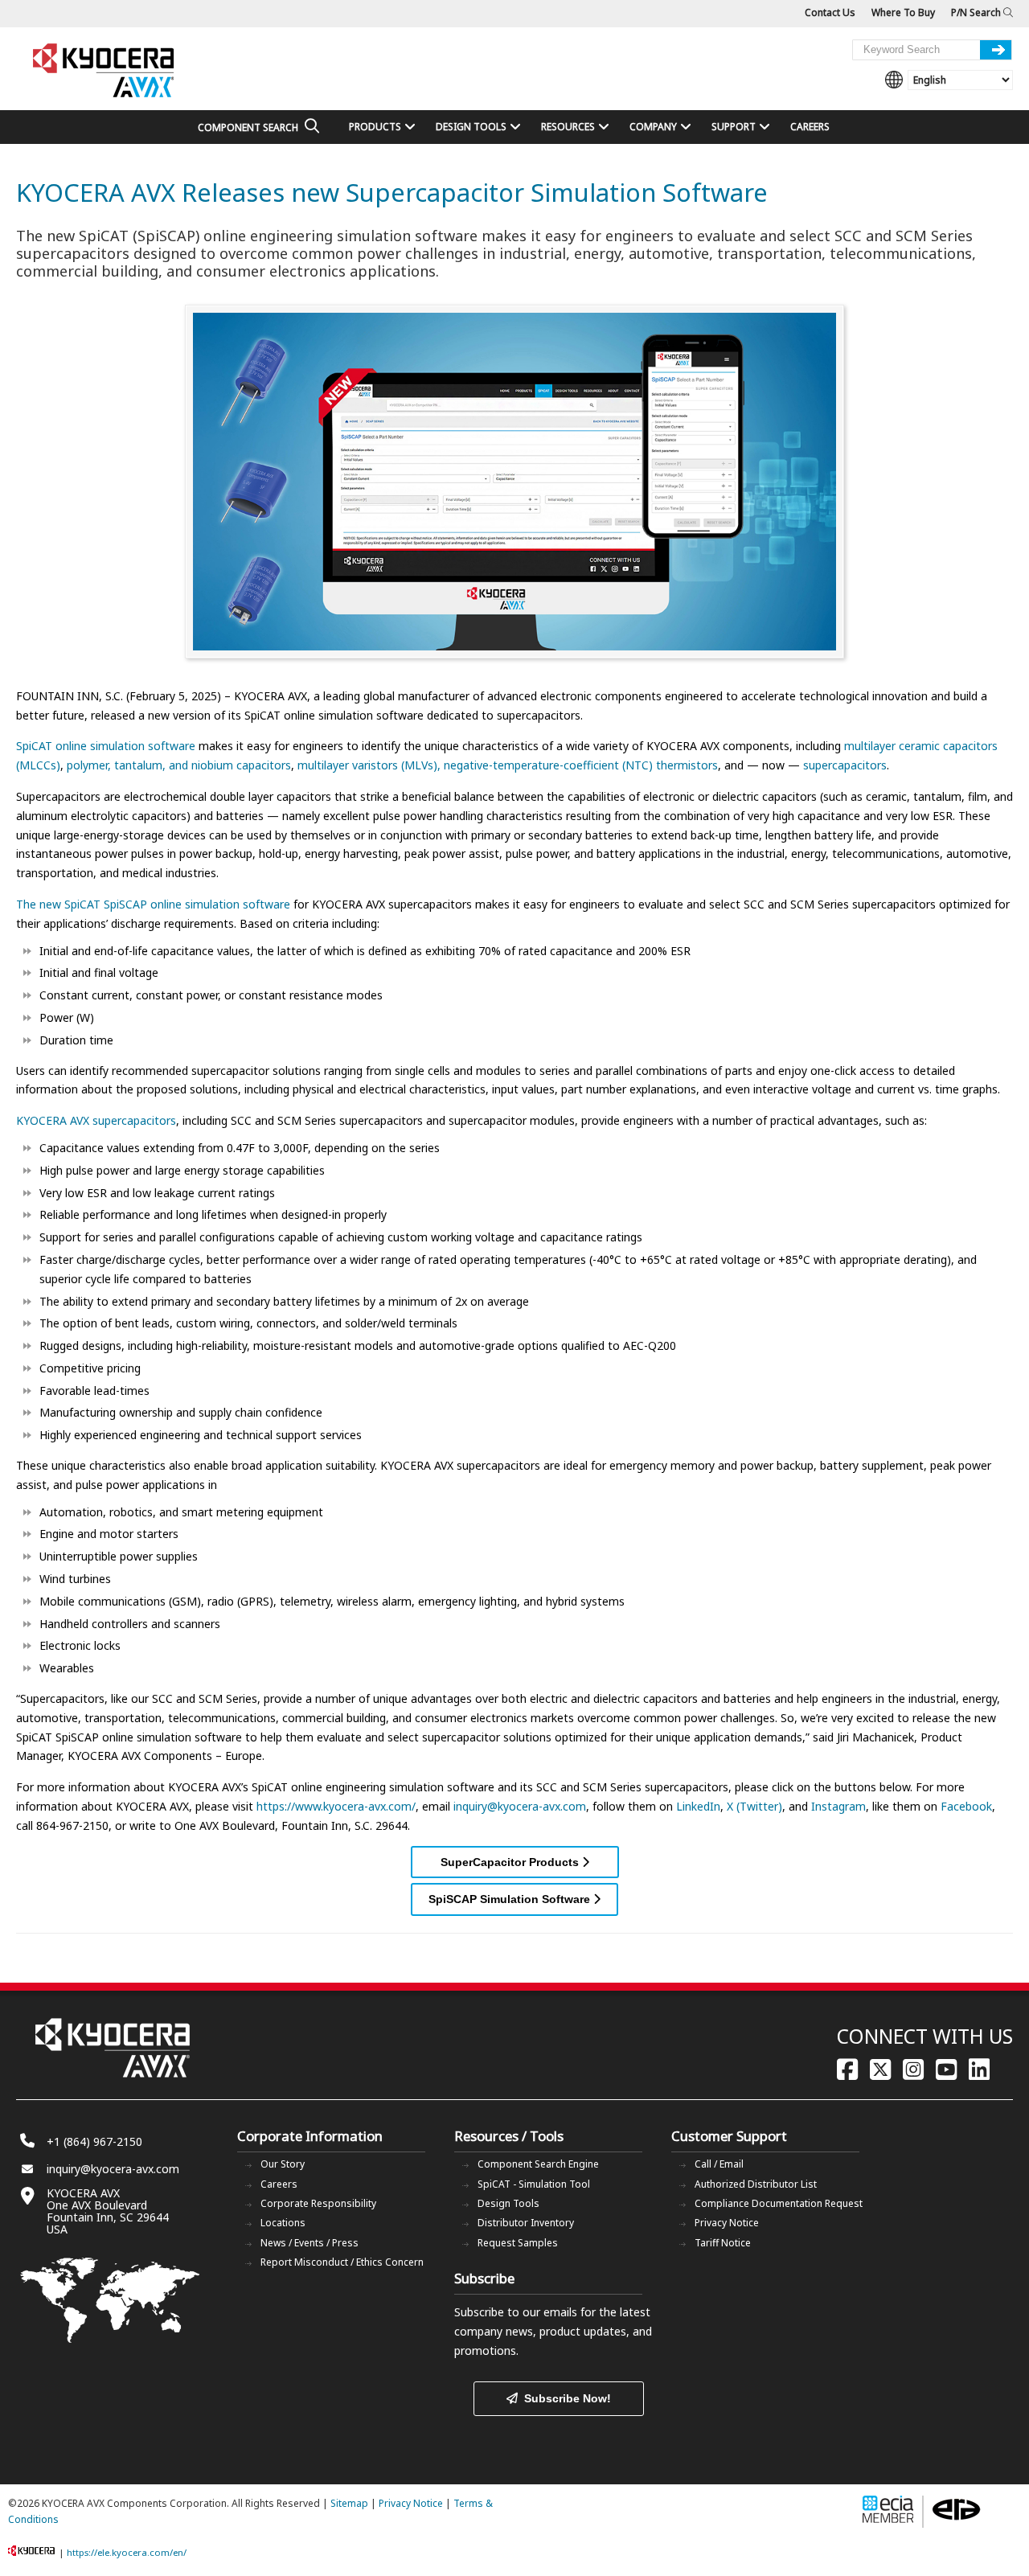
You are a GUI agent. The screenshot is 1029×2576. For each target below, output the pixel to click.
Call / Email (719, 2164)
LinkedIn (698, 1806)
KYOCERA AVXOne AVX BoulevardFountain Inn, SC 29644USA (108, 2211)
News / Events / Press (310, 2243)
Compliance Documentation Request (779, 2203)
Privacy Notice (727, 2223)
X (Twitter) (754, 1806)
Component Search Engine (538, 2164)
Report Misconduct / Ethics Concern (342, 2262)
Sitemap (349, 2503)
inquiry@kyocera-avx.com (520, 1806)
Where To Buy (903, 12)
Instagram (838, 1806)
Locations (283, 2223)
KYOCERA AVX (105, 71)
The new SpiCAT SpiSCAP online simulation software (153, 904)
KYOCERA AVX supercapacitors (96, 1120)
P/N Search (977, 12)
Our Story (283, 2164)
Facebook (966, 1806)
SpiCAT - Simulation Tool (534, 2184)
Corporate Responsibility (318, 2203)
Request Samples (518, 2243)
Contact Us (830, 12)
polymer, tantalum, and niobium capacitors (179, 765)
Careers (279, 2184)
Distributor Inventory (526, 2223)
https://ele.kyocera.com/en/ (127, 2552)
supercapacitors (845, 765)
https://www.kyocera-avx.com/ (336, 1806)
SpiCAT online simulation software (106, 746)
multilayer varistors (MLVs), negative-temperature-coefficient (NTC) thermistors (508, 765)
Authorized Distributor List (756, 2184)
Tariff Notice (723, 2243)
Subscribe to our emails (516, 2312)
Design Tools (508, 2203)
